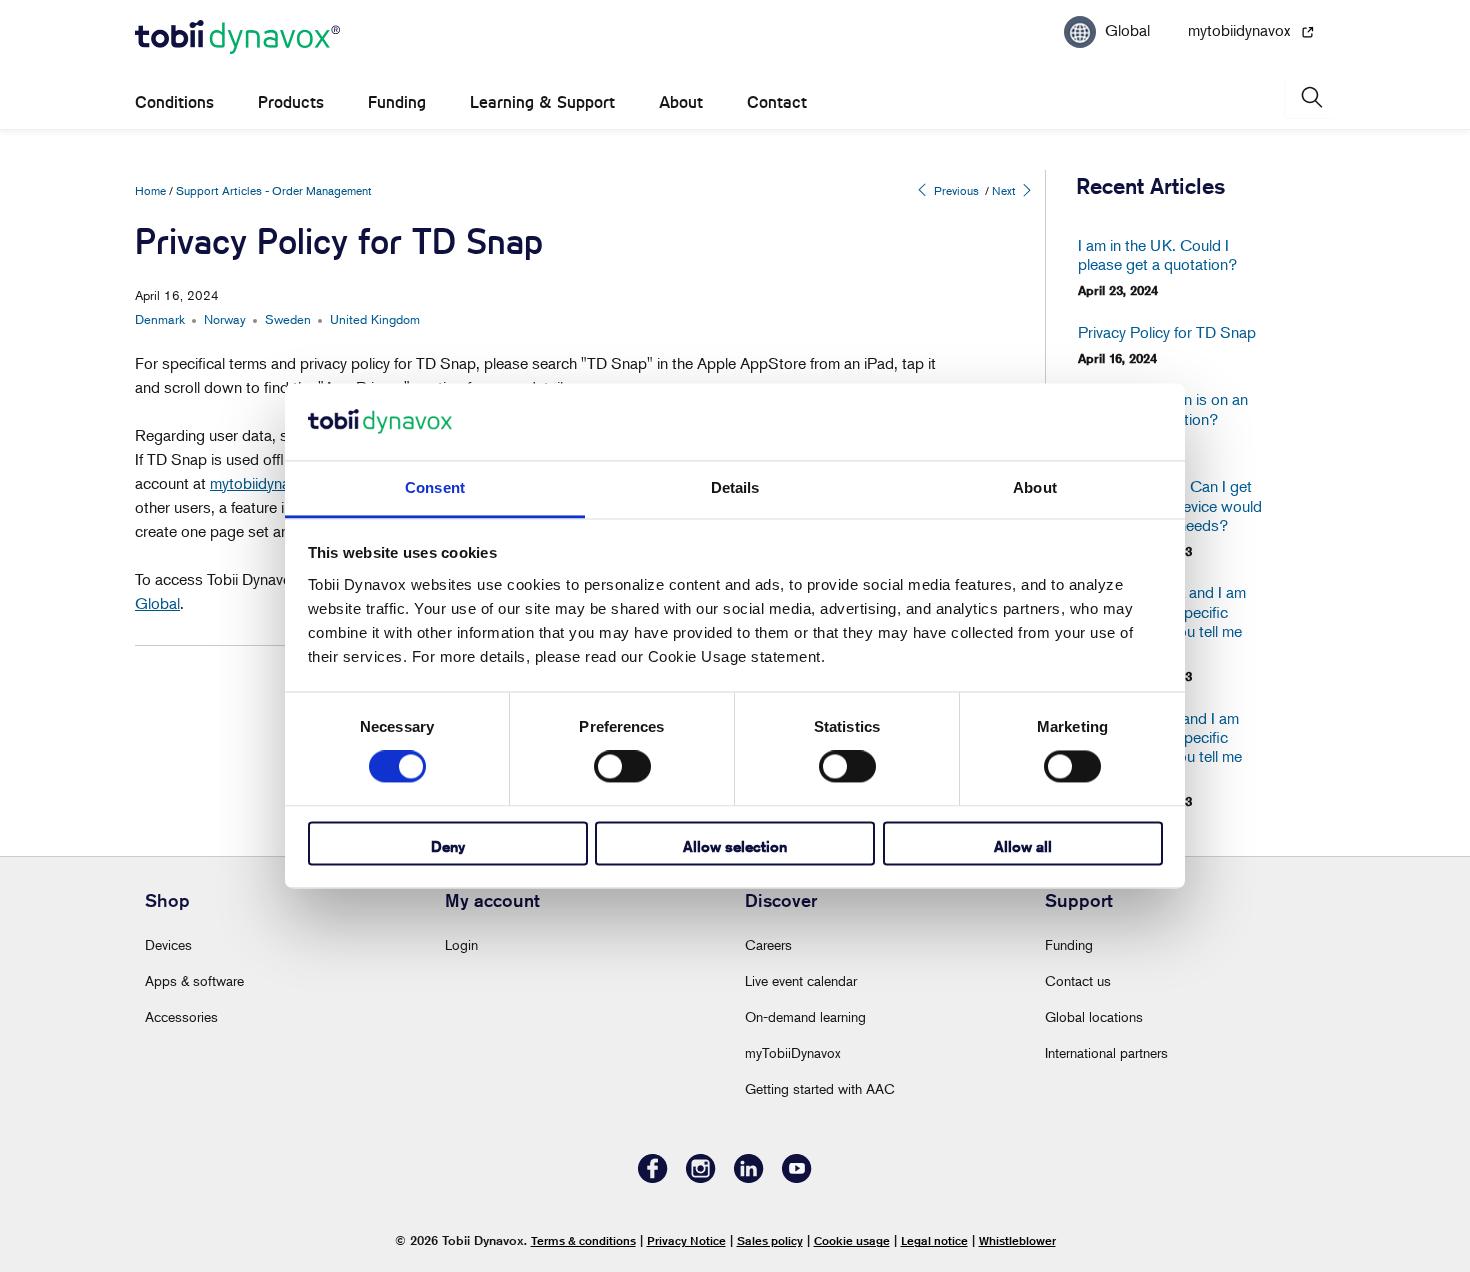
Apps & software (194, 980)
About (681, 102)
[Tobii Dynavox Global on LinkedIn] (749, 1177)
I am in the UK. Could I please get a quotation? (1157, 255)
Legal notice (934, 1240)
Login (461, 944)
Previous (955, 190)
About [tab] (1035, 487)
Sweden (288, 319)
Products (291, 102)
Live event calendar (801, 980)
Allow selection (735, 846)
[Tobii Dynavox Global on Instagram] (701, 1177)
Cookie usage (852, 1240)
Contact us (1078, 980)
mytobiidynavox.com (277, 483)
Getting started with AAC (820, 1088)
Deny (448, 846)
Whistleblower (1017, 1240)
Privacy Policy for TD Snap (1167, 332)
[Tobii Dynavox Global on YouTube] (797, 1177)
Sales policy (770, 1240)
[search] (1310, 97)
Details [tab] (735, 487)
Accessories (181, 1016)
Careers (768, 944)
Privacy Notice (686, 1240)
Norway (225, 319)
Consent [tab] (435, 487)
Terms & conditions (583, 1240)
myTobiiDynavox (793, 1052)
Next (1005, 190)
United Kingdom (375, 319)
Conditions (174, 102)
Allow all (1023, 846)
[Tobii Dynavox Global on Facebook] (653, 1177)
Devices (168, 944)
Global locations (1094, 1016)
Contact (777, 102)
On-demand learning (805, 1016)
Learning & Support (542, 102)
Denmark (160, 319)
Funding (397, 102)
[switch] (622, 767)
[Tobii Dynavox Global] (237, 38)
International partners (1106, 1052)
